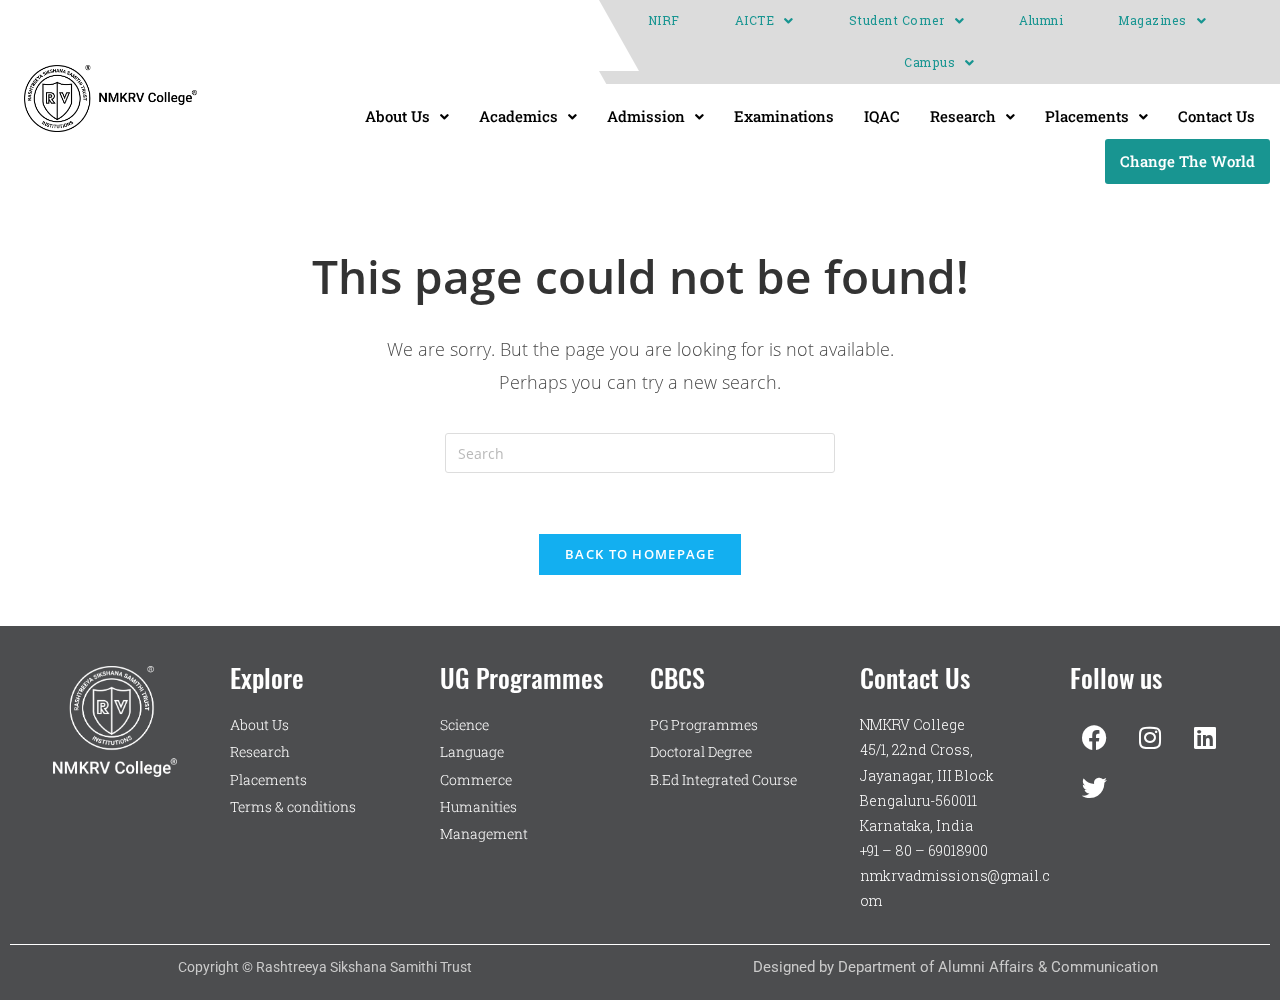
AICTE (755, 20)
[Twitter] (1095, 787)
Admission (646, 116)
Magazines (1152, 20)
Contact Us (1216, 116)
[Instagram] (1150, 737)
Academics (518, 116)
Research (963, 116)
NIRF (664, 20)
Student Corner (897, 20)
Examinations (784, 116)
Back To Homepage (640, 554)
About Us (397, 116)
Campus (929, 62)
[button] (764, 21)
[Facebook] (1095, 737)
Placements (1087, 116)
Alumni (1041, 20)
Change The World (1187, 161)
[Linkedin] (1205, 737)
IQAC (882, 116)
